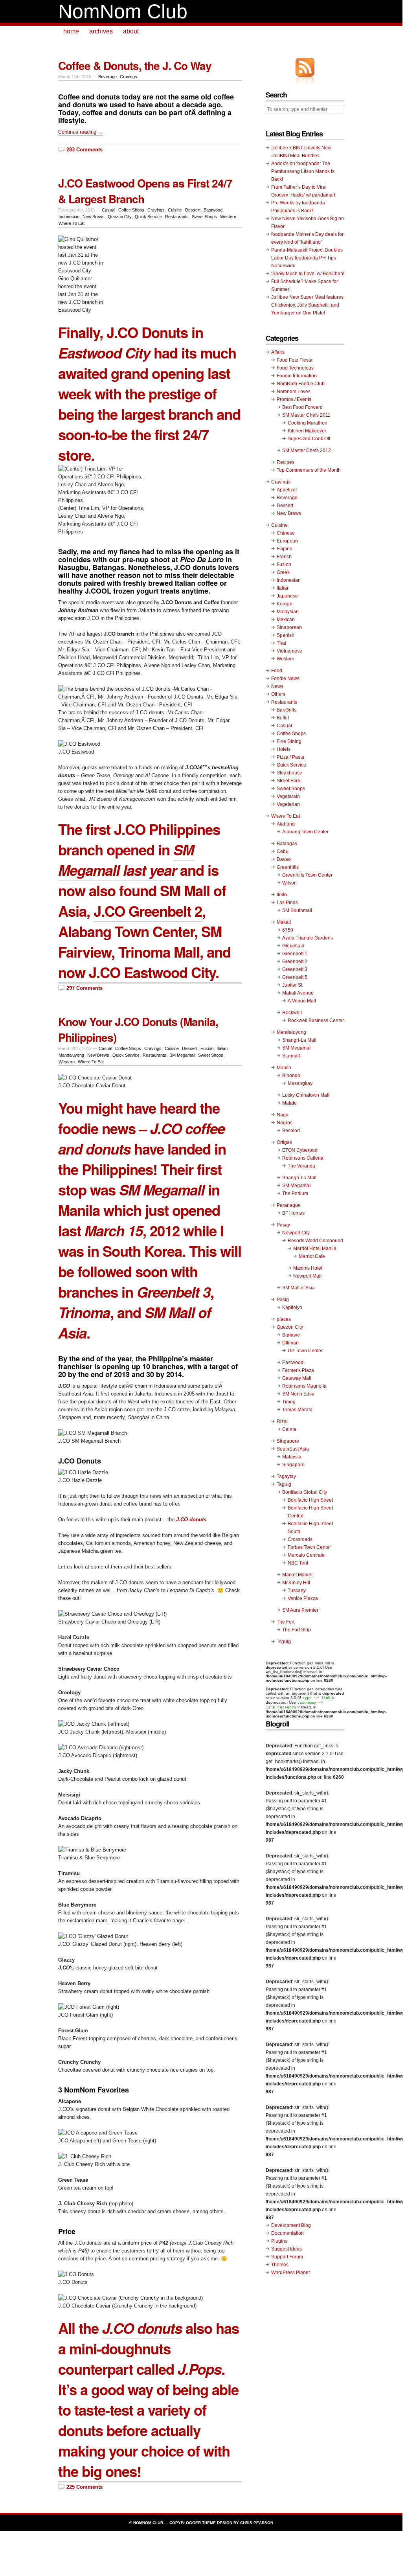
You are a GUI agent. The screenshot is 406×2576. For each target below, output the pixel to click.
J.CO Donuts (147, 332)
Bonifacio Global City (305, 1492)
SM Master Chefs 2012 (307, 450)
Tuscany (297, 1590)
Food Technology (295, 368)
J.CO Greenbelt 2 (148, 911)
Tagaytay (286, 1476)
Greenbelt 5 (295, 977)
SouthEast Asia (293, 1449)
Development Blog (291, 2225)
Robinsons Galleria (303, 1158)
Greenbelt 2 (295, 962)
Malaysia (292, 1457)
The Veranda (301, 1166)
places (284, 1319)
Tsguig (284, 1642)
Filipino (285, 549)
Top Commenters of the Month (309, 470)
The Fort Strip (297, 1630)
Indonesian (69, 217)
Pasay (283, 1225)
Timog (289, 1402)
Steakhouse (289, 773)
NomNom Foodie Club (301, 384)
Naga (283, 1115)
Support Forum (287, 2257)
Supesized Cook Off (309, 439)
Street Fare (288, 781)
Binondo (291, 1076)
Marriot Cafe (312, 1256)
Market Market (297, 1575)
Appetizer (287, 490)
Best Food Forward (302, 407)
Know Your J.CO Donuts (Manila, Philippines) (138, 1029)
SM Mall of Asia (299, 1288)
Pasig (283, 1300)
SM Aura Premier (300, 1610)
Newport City (296, 1233)
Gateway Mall (297, 1378)
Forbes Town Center (309, 1547)
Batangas (287, 844)
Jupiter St (292, 985)
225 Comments (85, 2487)
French (284, 557)
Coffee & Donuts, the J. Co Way (135, 65)
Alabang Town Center (305, 832)
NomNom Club (123, 11)
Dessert (193, 210)
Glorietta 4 (293, 946)
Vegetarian (288, 804)
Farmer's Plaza (298, 1370)
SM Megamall (182, 1055)
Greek (283, 572)
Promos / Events (294, 399)
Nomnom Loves (294, 392)
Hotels (284, 749)
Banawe (291, 1335)
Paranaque (289, 1205)
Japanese (287, 596)
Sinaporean (289, 627)
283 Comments (85, 150)
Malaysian (288, 612)
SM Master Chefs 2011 (306, 415)
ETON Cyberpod (300, 1150)
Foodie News (285, 678)
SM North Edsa (298, 1394)
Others (278, 694)
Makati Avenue (298, 993)
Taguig (284, 1484)
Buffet (283, 718)
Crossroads (300, 1539)
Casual (108, 210)
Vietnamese (289, 651)
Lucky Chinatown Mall (306, 1095)
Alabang (286, 824)
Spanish (286, 635)
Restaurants (177, 217)
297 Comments (85, 988)
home (71, 31)
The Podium (295, 1193)
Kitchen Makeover (307, 431)
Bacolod (291, 1131)
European (287, 541)
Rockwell (292, 1013)
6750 (288, 930)
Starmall (291, 1056)
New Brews (94, 217)
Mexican (286, 620)
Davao (284, 859)
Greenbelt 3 (295, 969)
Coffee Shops (131, 210)
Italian (222, 1048)
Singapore (288, 1441)
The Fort (286, 1622)
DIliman (290, 1343)
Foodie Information (297, 376)
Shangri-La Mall (299, 1040)
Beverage (107, 77)
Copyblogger (185, 2523)
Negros (285, 1123)
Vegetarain (288, 796)
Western (228, 217)
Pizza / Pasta (290, 757)
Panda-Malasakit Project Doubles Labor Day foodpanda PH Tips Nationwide (307, 258)
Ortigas (284, 1142)
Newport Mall (307, 1276)
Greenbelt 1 (295, 954)
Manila (284, 1068)
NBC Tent (298, 1563)
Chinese (286, 533)
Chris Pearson (257, 2523)
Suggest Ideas (287, 2249)
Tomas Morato (297, 1410)
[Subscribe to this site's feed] (305, 67)
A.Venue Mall (302, 1001)
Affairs (278, 352)
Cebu (283, 851)
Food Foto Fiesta (295, 360)
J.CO (166, 1128)
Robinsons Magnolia (304, 1386)
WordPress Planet (290, 2273)
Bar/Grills (287, 710)
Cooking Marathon (308, 423)
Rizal (282, 1421)
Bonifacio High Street (310, 1500)
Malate (289, 1103)
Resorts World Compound (315, 1241)
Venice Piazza (303, 1598)
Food (277, 671)
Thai (281, 643)
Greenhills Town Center (307, 875)
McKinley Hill (296, 1583)
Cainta (289, 1429)
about (131, 31)
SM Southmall (297, 910)
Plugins (279, 2241)
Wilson (289, 883)
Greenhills (288, 867)
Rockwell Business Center (316, 1020)
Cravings (129, 77)
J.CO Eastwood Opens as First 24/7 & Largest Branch (145, 191)
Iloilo (282, 895)
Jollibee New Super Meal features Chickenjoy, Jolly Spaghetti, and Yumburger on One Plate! (307, 305)
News (277, 686)
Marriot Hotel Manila (315, 1248)
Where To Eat (72, 223)
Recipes (286, 462)
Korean (285, 604)
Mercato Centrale (306, 1555)
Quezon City (120, 217)
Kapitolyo (292, 1307)
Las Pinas (287, 903)
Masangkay (300, 1083)
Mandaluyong (71, 1055)
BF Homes (293, 1213)
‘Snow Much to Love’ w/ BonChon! (308, 274)
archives (101, 31)
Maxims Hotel (308, 1268)
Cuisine (175, 210)
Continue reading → (81, 132)
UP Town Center (305, 1351)
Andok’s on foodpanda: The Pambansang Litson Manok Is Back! (303, 171)
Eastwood (213, 210)
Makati (284, 922)
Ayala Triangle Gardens (308, 938)
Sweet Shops (204, 217)
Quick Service (148, 217)
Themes (280, 2265)
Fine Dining (289, 741)
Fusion (207, 1048)
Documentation (288, 2233)
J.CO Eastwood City (152, 972)
